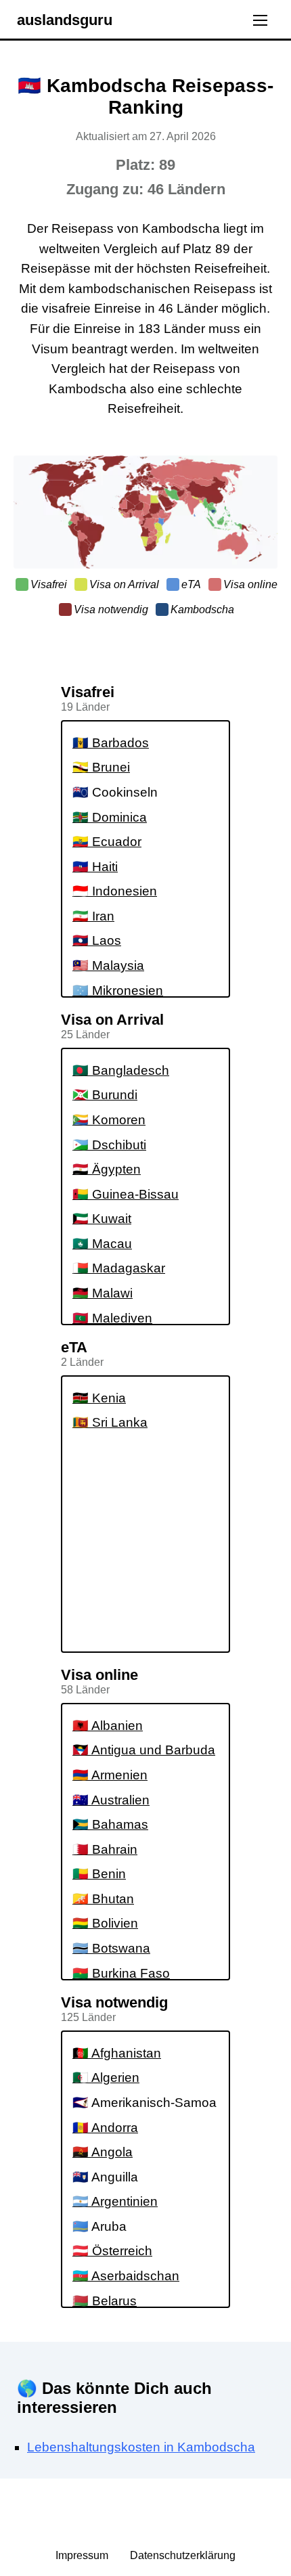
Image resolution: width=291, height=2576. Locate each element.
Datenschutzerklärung (183, 2555)
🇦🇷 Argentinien (115, 2201)
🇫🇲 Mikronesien (118, 991)
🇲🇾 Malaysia (108, 965)
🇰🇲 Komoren (109, 1120)
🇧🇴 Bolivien (105, 1923)
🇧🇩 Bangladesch (121, 1070)
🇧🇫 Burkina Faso (121, 1973)
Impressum (83, 2555)
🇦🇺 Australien (111, 1800)
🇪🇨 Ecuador (107, 842)
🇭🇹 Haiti (95, 867)
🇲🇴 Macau (102, 1244)
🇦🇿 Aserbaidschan (126, 2276)
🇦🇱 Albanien (108, 1726)
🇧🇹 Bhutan (103, 1899)
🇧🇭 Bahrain (105, 1849)
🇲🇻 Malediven (112, 1318)
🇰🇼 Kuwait (102, 1219)
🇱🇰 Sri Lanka (110, 1422)
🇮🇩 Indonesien (115, 891)
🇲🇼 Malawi (103, 1293)
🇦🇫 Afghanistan (117, 2053)
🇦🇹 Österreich (112, 2251)
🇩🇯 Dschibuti (109, 1145)
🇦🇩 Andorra (105, 2128)
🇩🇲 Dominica (110, 817)
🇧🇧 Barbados (111, 743)
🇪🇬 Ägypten (107, 1169)
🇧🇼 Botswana (111, 1948)
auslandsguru (65, 20)
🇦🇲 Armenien (110, 1775)
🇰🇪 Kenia (99, 1398)
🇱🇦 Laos (97, 940)
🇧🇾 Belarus (105, 2301)
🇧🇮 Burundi (105, 1095)
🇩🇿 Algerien (106, 2078)
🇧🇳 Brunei (101, 767)
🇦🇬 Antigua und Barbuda (144, 1750)
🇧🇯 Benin (99, 1874)
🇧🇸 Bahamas (110, 1824)
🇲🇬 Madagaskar (119, 1268)
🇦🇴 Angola (103, 2152)
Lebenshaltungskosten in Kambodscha (141, 2447)
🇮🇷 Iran (93, 916)
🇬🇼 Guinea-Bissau (126, 1194)
